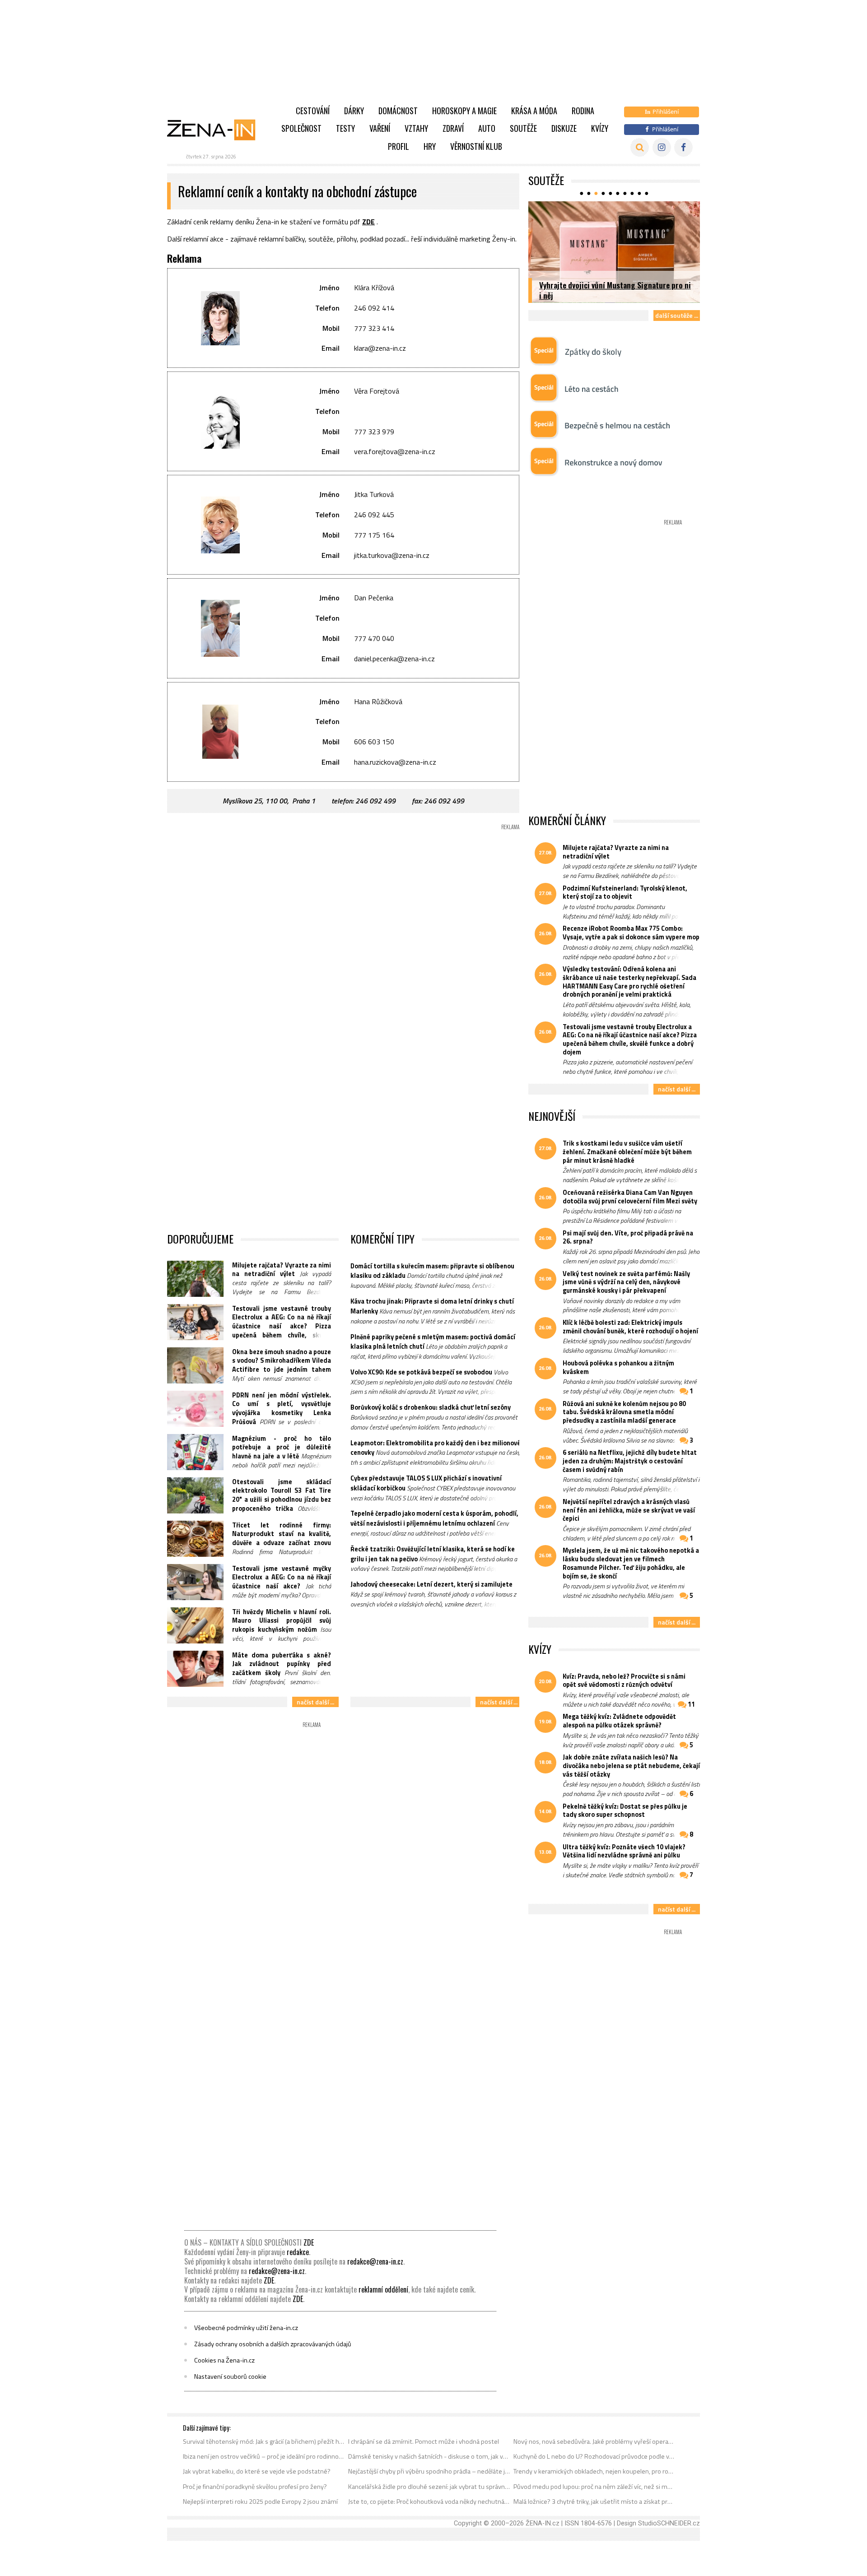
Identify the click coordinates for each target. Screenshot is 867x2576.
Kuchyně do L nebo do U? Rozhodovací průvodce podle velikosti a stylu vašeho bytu (594, 2456)
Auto (487, 128)
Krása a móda (534, 111)
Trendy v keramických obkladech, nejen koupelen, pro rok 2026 (594, 2471)
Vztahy (416, 128)
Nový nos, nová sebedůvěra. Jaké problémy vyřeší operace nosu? (594, 2441)
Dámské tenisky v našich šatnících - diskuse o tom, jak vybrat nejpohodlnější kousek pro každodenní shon (429, 2456)
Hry (430, 146)
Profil (399, 146)
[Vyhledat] (640, 147)
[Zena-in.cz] (217, 130)
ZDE (368, 222)
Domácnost (398, 111)
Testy (345, 128)
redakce (298, 2252)
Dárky (354, 111)
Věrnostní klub (476, 146)
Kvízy (600, 128)
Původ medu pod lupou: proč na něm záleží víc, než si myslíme (594, 2487)
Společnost (301, 128)
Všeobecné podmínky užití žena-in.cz (246, 2328)
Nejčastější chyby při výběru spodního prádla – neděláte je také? (429, 2471)
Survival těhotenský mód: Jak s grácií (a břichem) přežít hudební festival (264, 2441)
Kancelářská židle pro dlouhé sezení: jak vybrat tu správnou (429, 2487)
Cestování (313, 111)
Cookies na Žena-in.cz (224, 2360)
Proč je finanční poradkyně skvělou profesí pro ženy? (255, 2487)
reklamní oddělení (383, 2289)
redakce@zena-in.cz (375, 2261)
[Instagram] (662, 147)
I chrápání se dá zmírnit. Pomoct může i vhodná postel (424, 2441)
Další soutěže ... (677, 315)
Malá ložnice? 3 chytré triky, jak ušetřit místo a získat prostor (594, 2502)
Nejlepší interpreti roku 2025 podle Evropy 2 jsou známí (260, 2502)
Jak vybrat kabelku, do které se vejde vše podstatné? (257, 2471)
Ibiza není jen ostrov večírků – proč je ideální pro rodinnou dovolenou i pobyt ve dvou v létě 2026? (264, 2456)
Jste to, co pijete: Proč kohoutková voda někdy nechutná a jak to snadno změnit (429, 2502)
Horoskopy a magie (464, 111)
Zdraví (453, 128)
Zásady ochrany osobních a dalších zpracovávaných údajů (273, 2344)
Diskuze (564, 128)
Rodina (583, 111)
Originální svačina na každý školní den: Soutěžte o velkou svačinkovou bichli (602, 290)
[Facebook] (683, 147)
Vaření (380, 128)
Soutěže (523, 128)
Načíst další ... (315, 1702)
